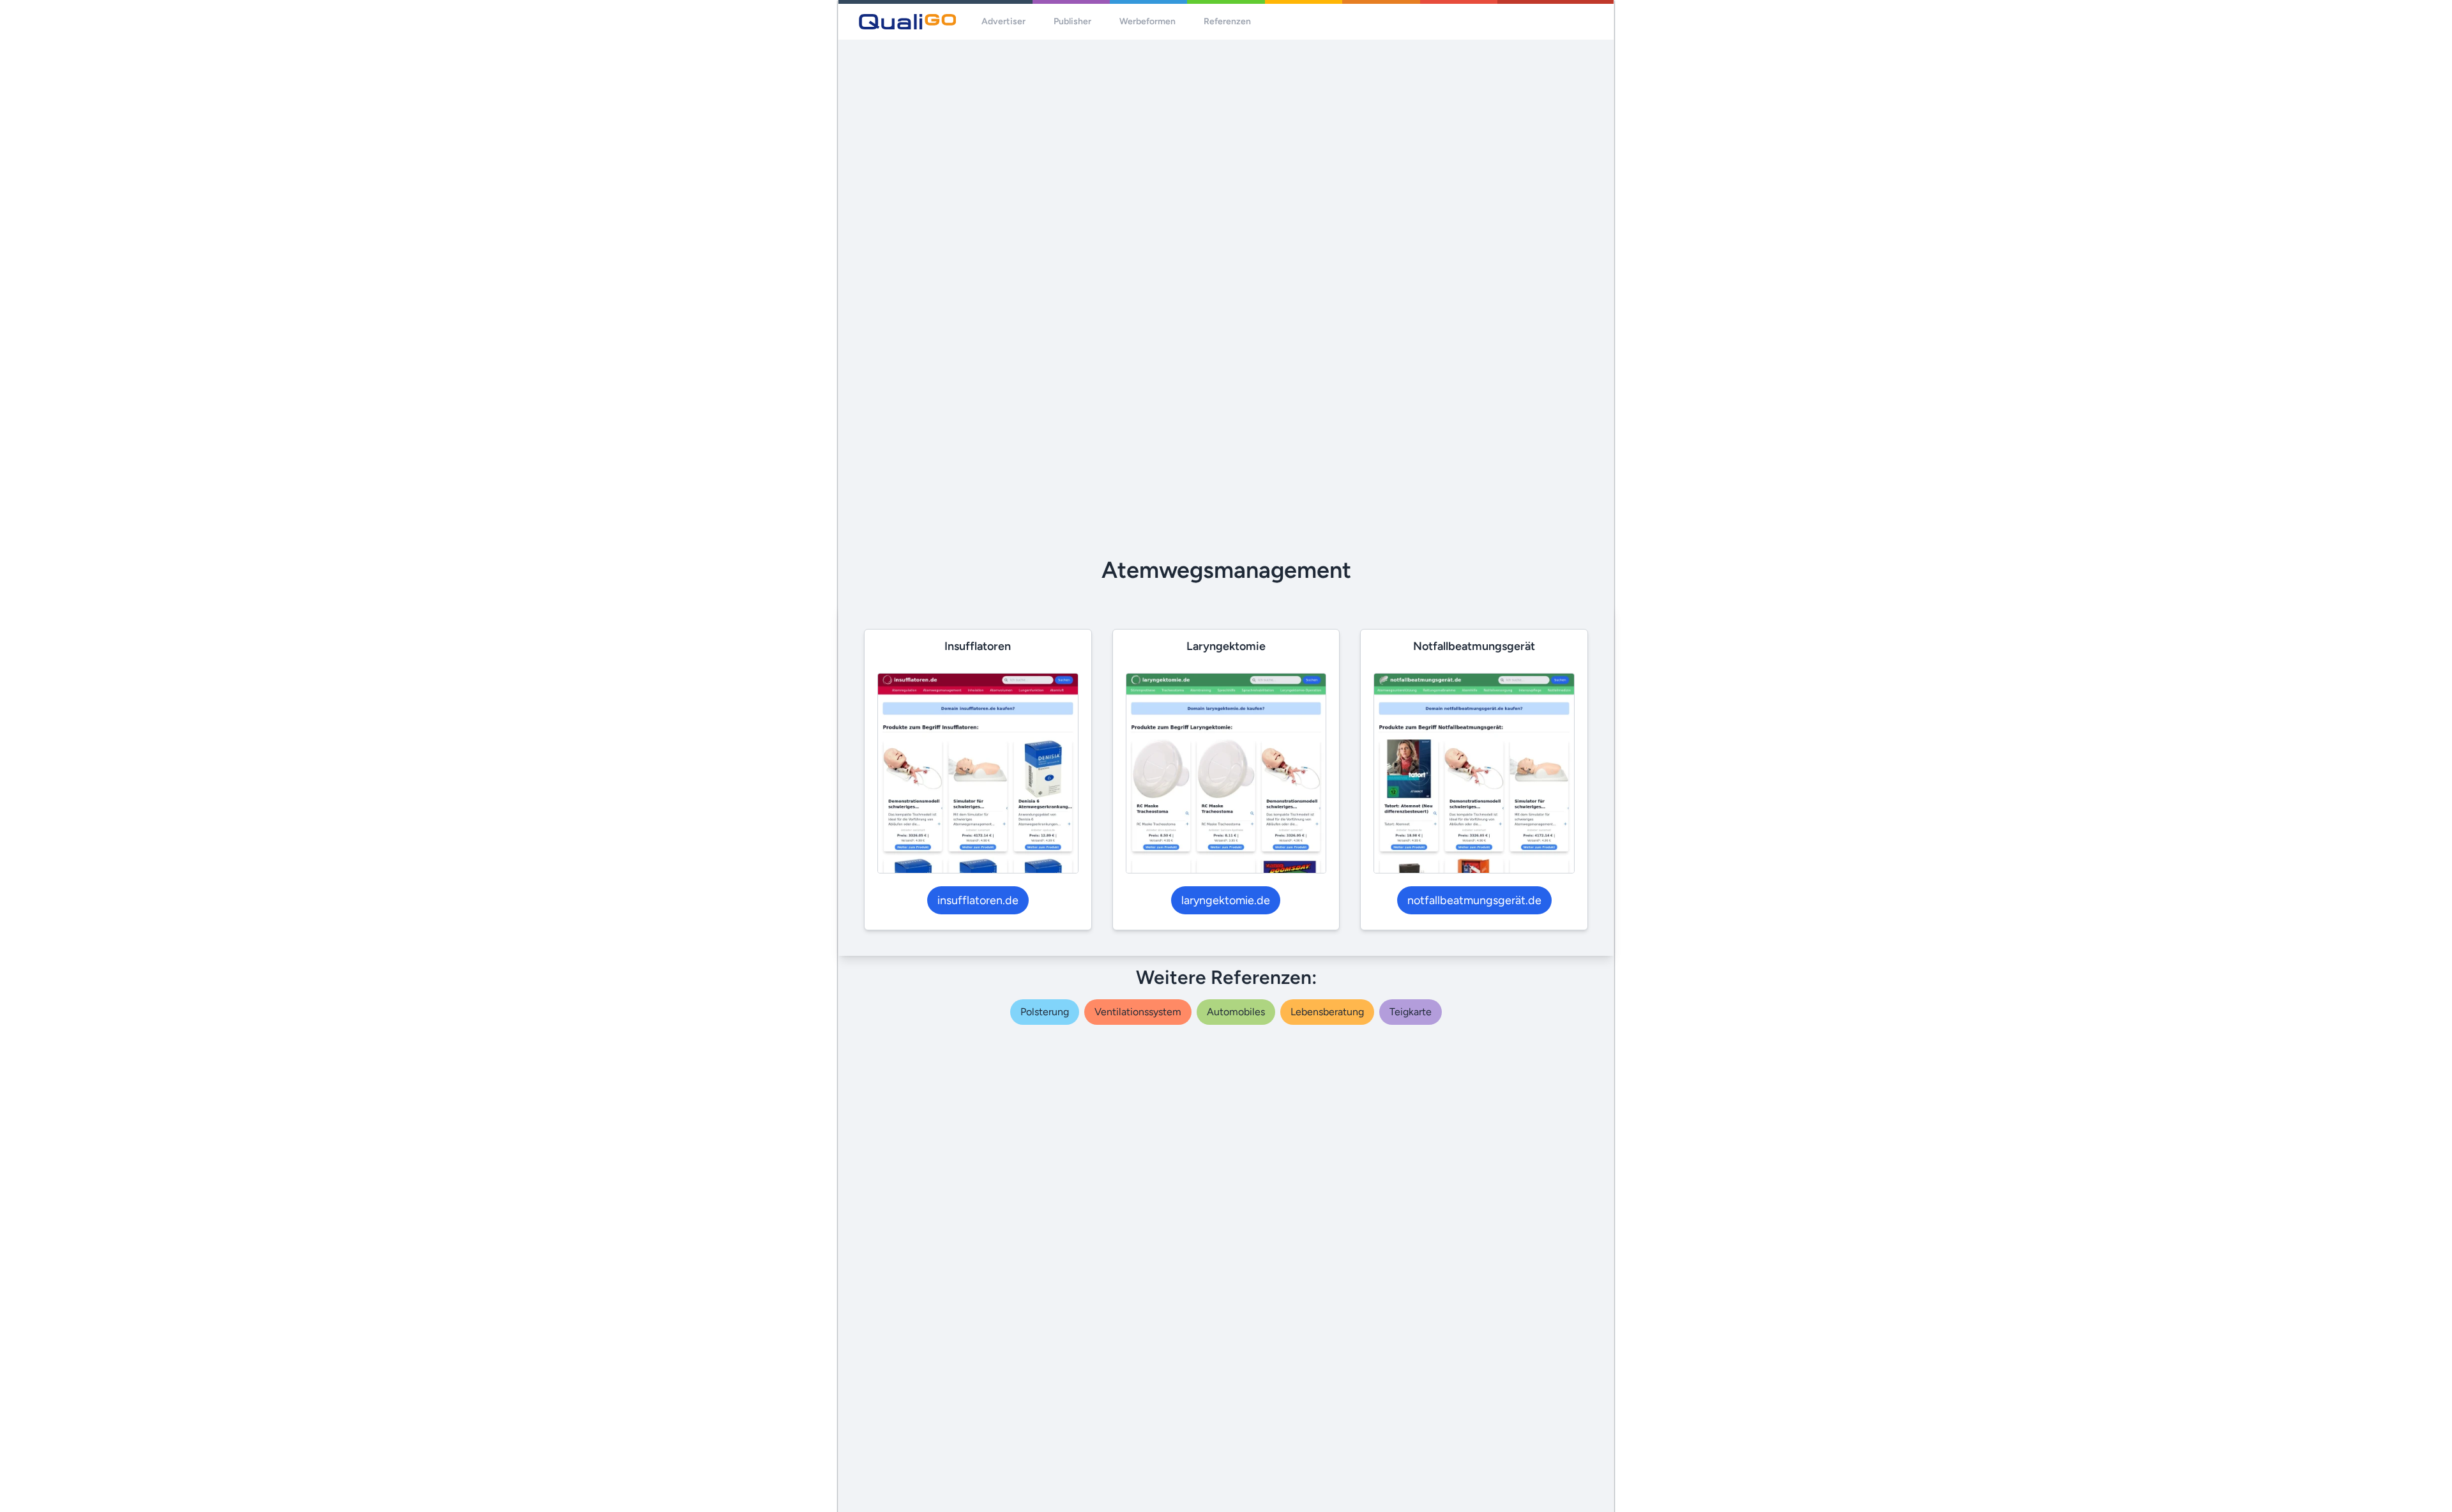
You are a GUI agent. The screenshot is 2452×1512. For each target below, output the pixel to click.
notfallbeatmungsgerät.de (1474, 900)
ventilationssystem (1138, 1012)
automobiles (1236, 1012)
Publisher (1072, 21)
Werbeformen (1147, 21)
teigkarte (1411, 1012)
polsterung (1045, 1012)
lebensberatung (1327, 1012)
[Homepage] (907, 22)
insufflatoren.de (978, 900)
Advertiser (1003, 21)
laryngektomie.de (1226, 900)
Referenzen (1227, 21)
